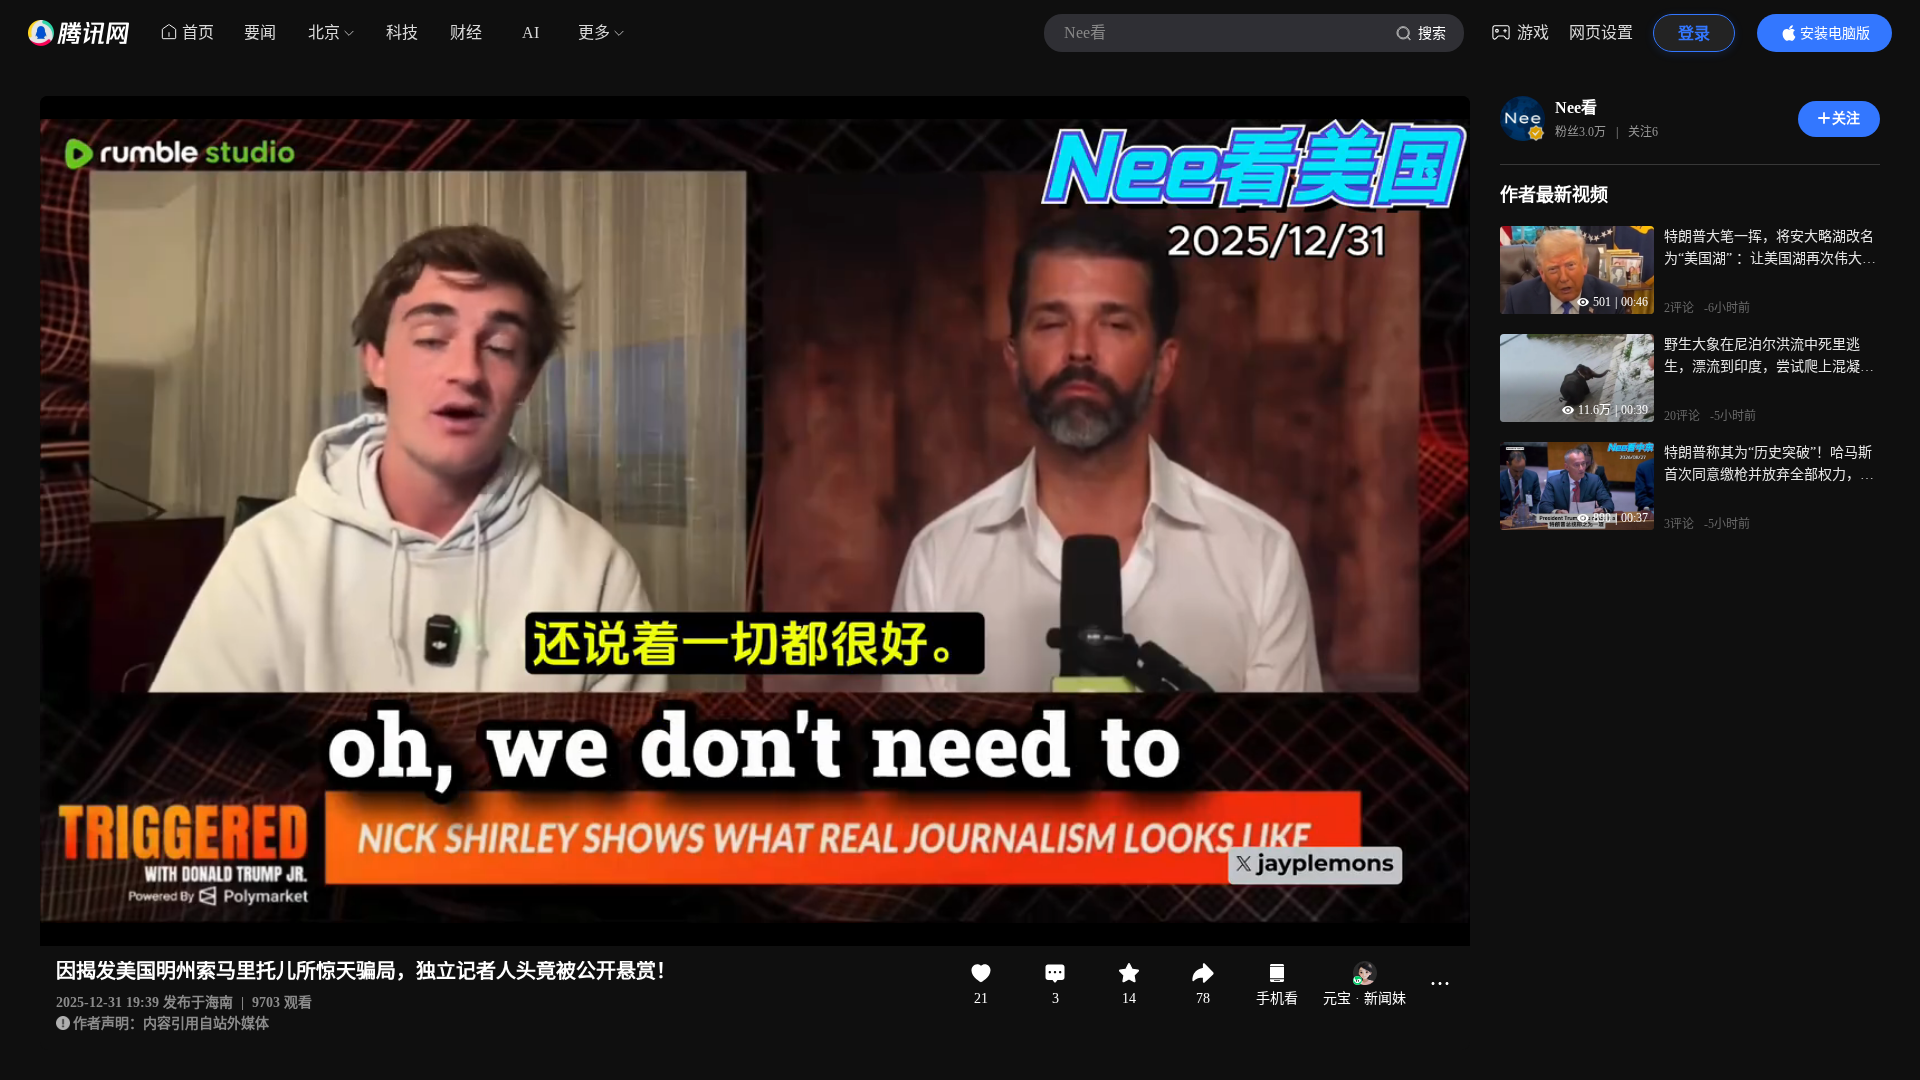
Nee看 (1576, 107)
